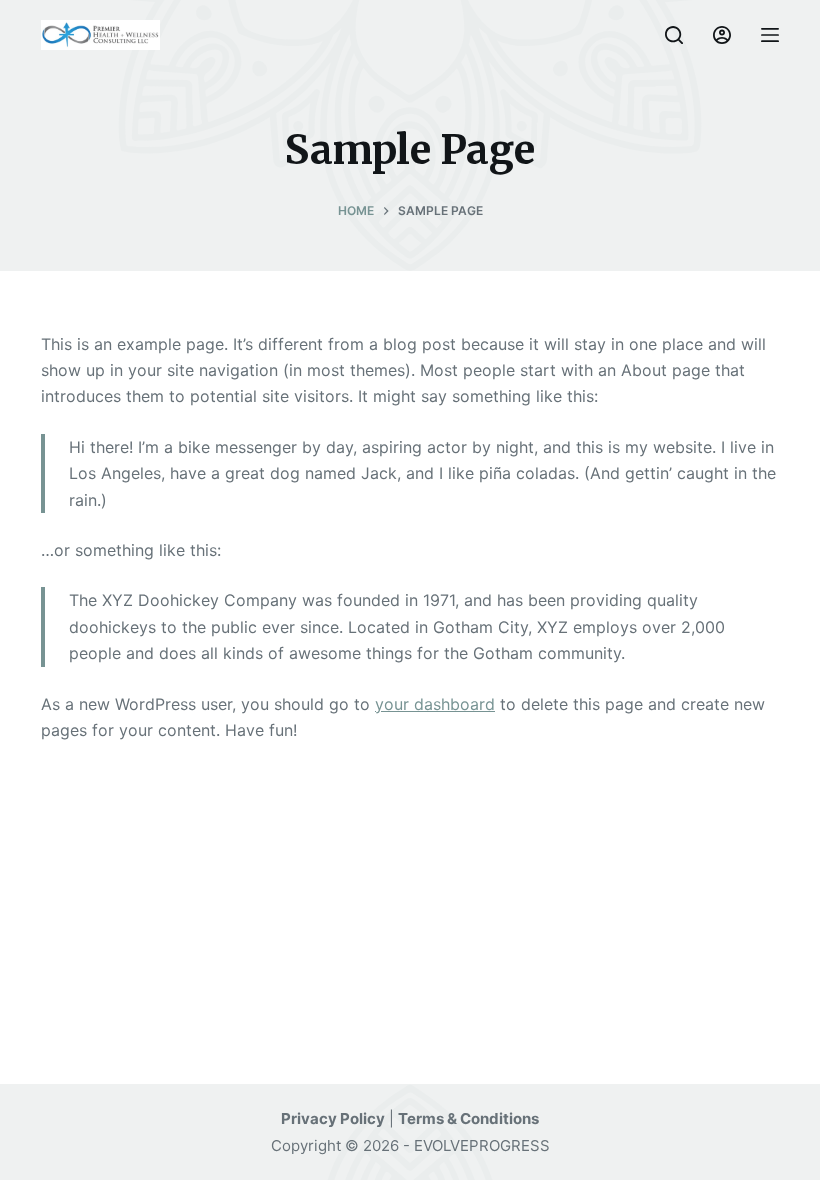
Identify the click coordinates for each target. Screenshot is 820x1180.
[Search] (674, 35)
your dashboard (435, 704)
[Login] (722, 35)
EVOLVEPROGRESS (482, 1145)
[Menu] (770, 35)
